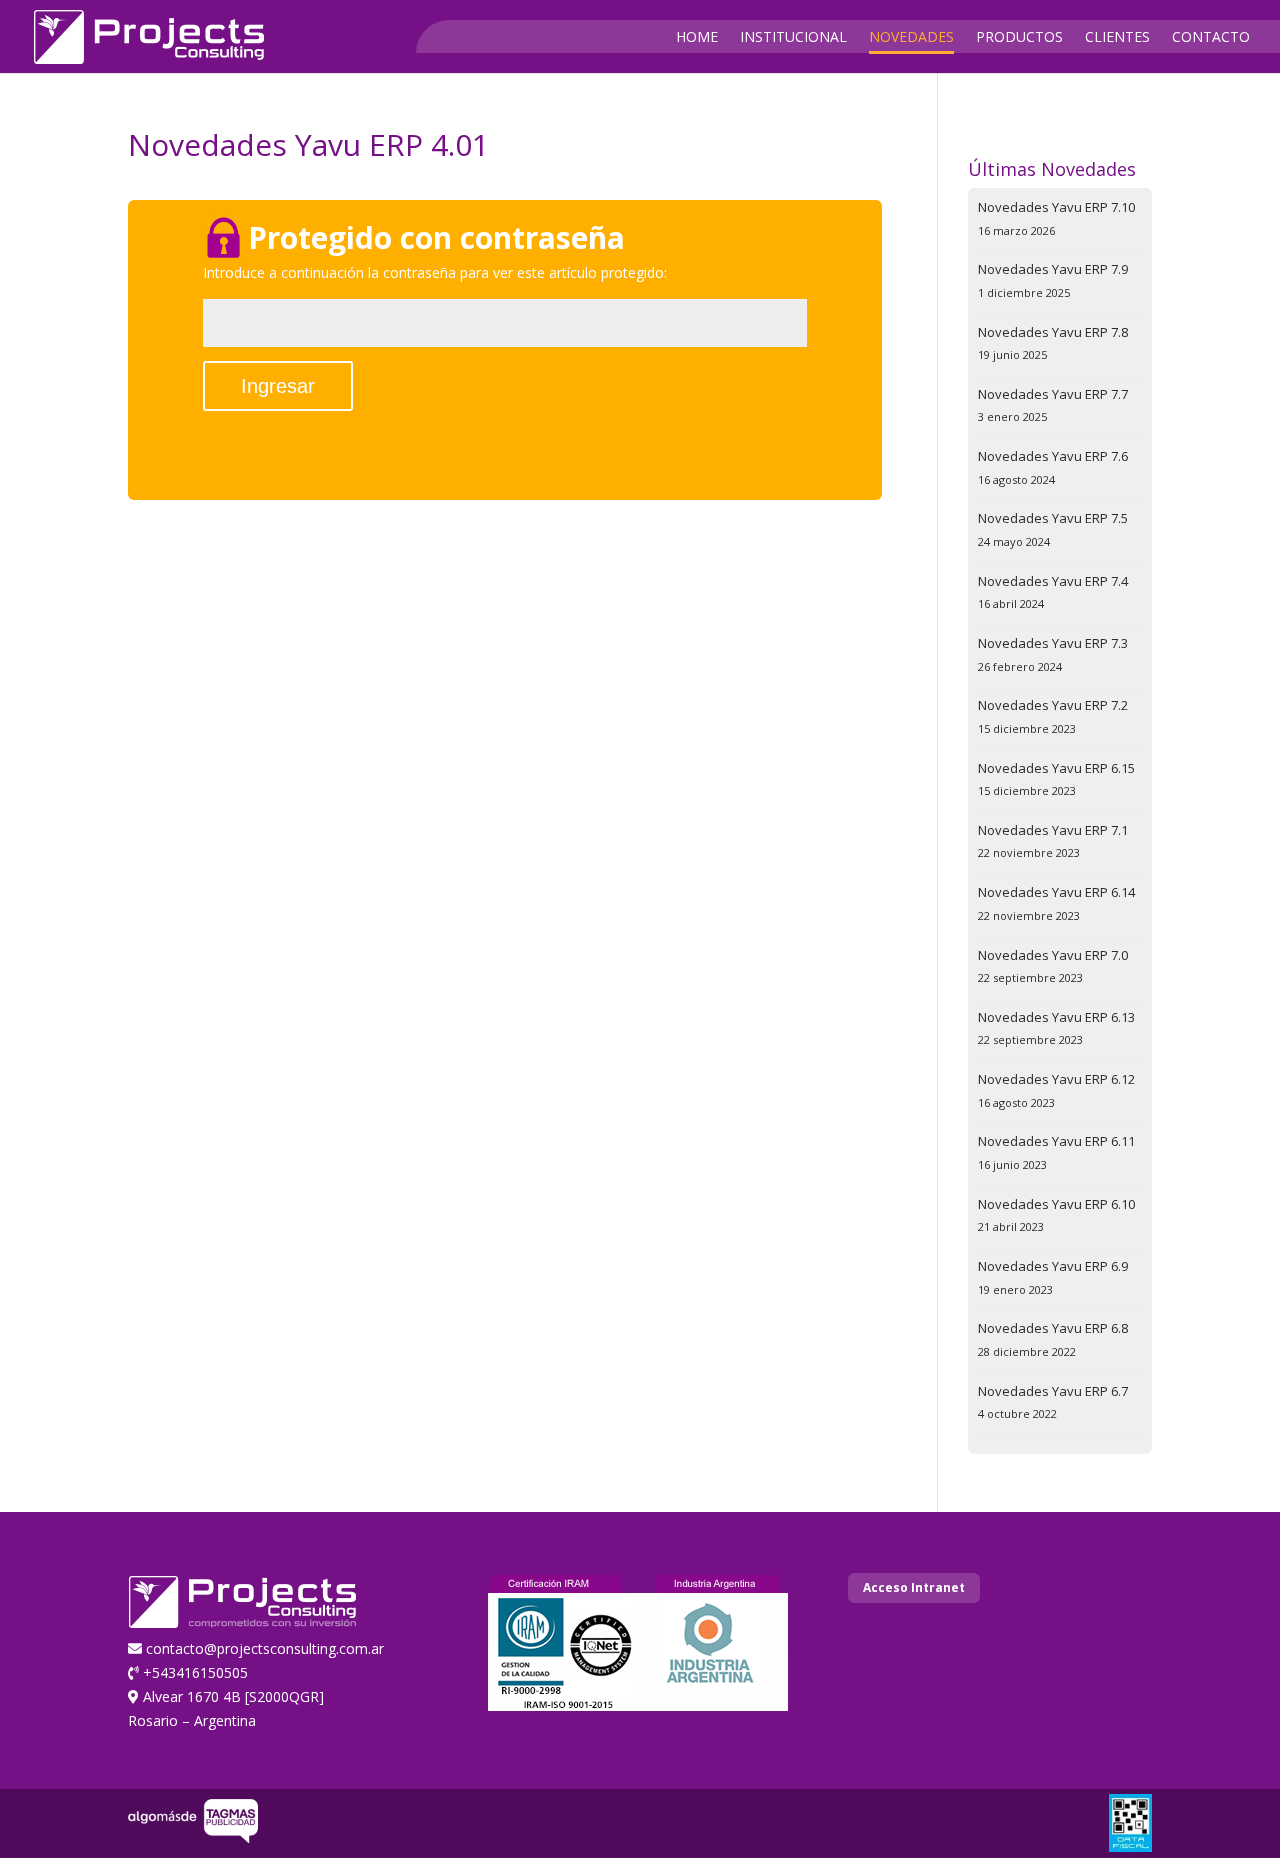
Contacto (1211, 38)
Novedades (911, 38)
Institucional (793, 38)
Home (697, 38)
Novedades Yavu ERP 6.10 (1056, 1204)
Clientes (1117, 38)
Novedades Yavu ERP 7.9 (1053, 269)
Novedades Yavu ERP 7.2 (1053, 705)
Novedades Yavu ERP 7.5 (1053, 518)
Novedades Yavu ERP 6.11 (1056, 1141)
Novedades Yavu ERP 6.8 (1053, 1328)
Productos (1019, 38)
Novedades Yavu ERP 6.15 (1056, 768)
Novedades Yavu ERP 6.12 (1056, 1079)
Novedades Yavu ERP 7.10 (1056, 207)
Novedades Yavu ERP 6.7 (1053, 1391)
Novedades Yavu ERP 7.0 (1053, 955)
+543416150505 (195, 1672)
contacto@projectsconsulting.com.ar (265, 1648)
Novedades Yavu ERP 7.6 (1053, 456)
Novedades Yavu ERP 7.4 (1053, 581)
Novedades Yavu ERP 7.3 (1053, 643)
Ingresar (278, 386)
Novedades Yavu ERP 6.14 (1056, 892)
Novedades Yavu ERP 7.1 (1053, 830)
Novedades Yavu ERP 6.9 (1053, 1266)
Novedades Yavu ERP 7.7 (1053, 394)
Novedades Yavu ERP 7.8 (1053, 332)
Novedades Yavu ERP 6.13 (1056, 1017)
